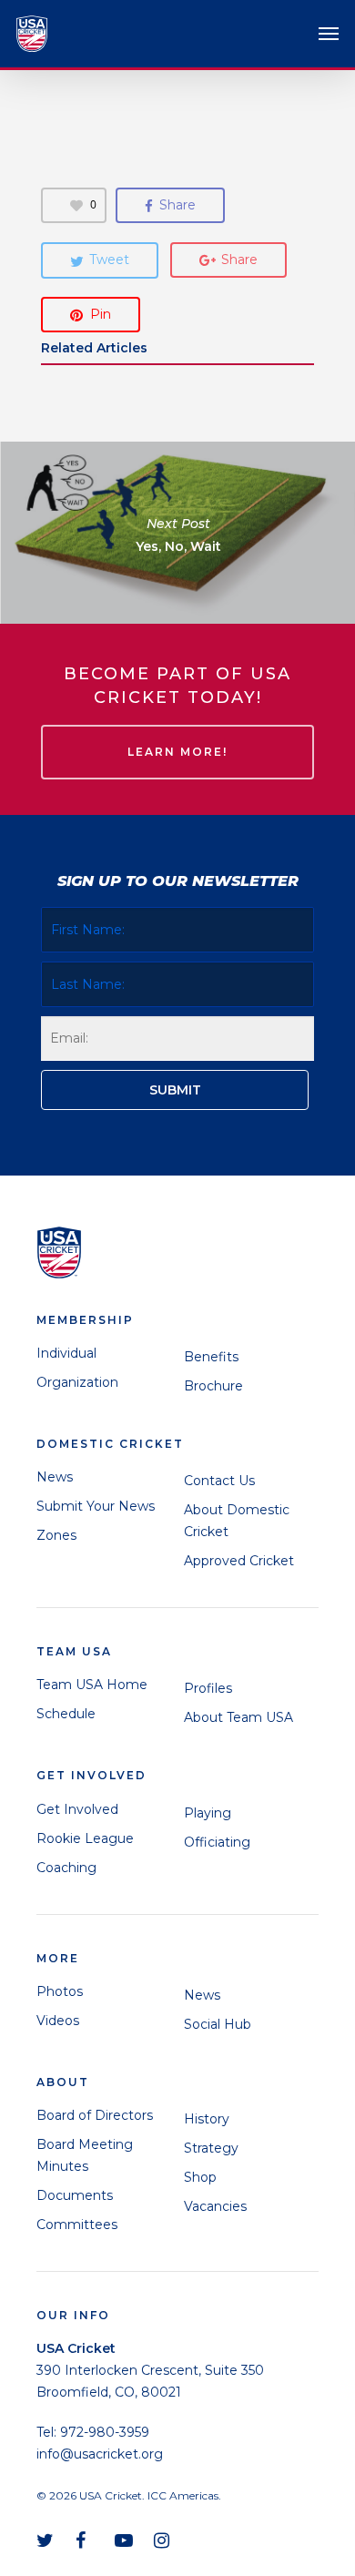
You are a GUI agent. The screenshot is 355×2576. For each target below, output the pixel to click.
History (207, 2119)
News (55, 1477)
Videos (58, 2021)
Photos (60, 1991)
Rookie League (85, 1838)
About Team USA (238, 1717)
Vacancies (215, 2206)
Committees (77, 2225)
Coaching (66, 1868)
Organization (77, 1382)
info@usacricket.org (100, 2454)
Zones (56, 1535)
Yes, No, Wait (177, 533)
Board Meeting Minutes (85, 2155)
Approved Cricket (239, 1561)
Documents (75, 2195)
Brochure (213, 1386)
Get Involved (77, 1809)
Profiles (208, 1688)
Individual (66, 1353)
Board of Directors (95, 2115)
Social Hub (218, 2024)
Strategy (211, 2148)
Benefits (211, 1357)
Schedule (66, 1714)
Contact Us (219, 1481)
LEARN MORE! (177, 752)
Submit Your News (96, 1506)
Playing (208, 1813)
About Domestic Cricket (237, 1521)
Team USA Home (92, 1685)
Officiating (217, 1842)
